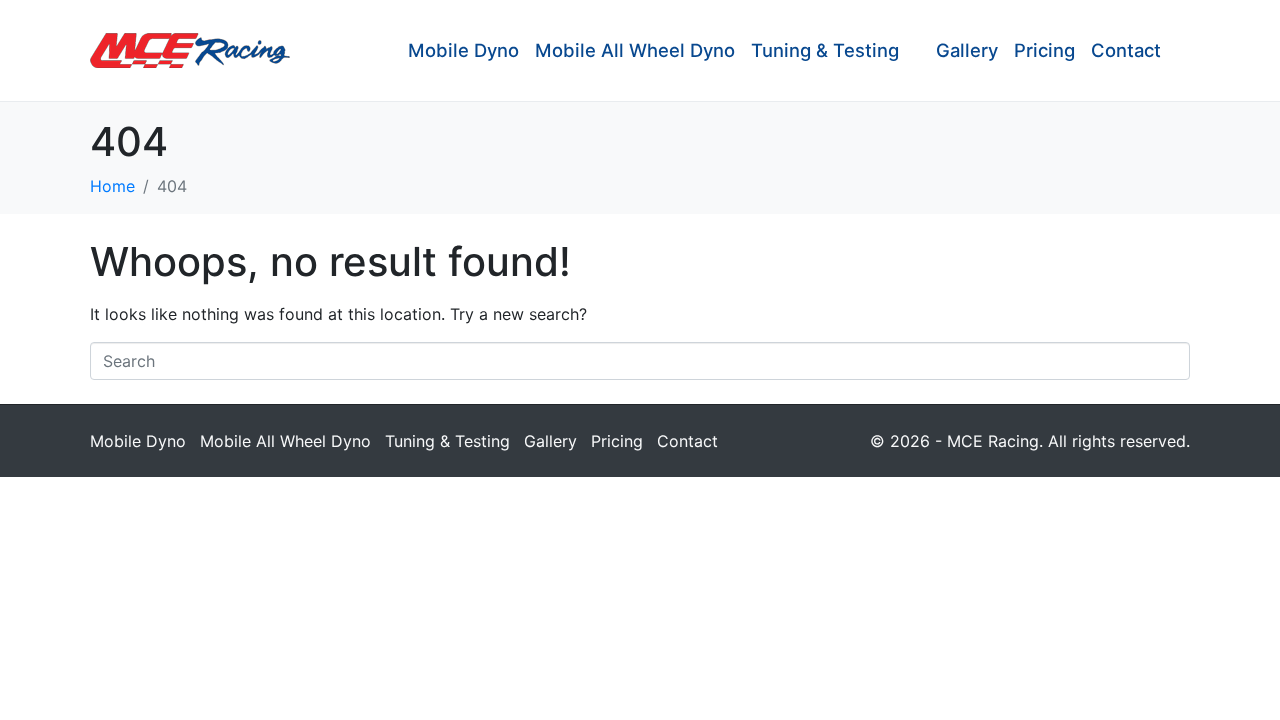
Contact (1126, 50)
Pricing (1044, 50)
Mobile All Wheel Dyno (635, 50)
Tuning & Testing (825, 50)
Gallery (967, 50)
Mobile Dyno (463, 50)
